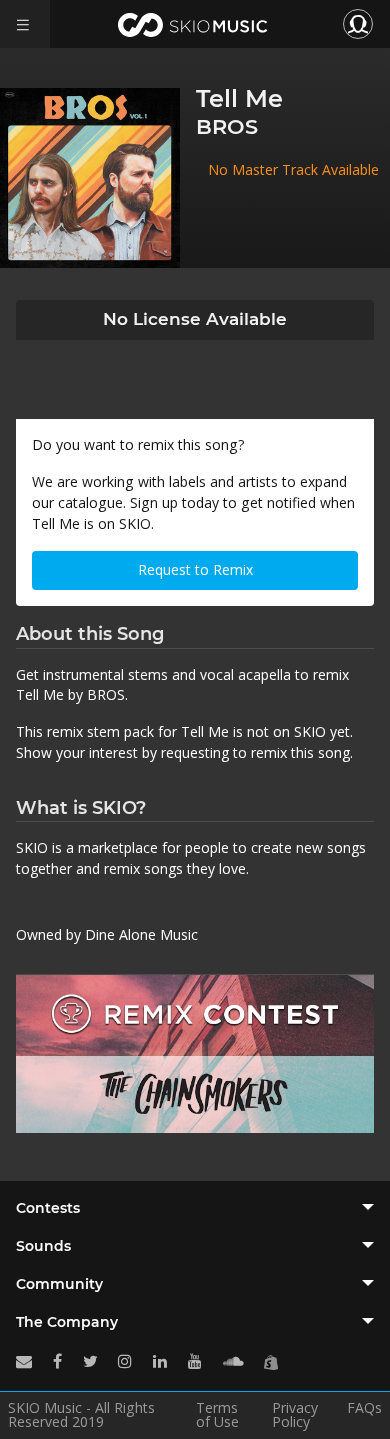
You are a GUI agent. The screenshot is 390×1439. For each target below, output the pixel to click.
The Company (67, 1322)
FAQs (364, 1409)
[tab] (195, 1208)
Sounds (43, 1246)
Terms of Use (217, 1415)
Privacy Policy (295, 1415)
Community (59, 1284)
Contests (48, 1208)
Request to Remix (195, 569)
